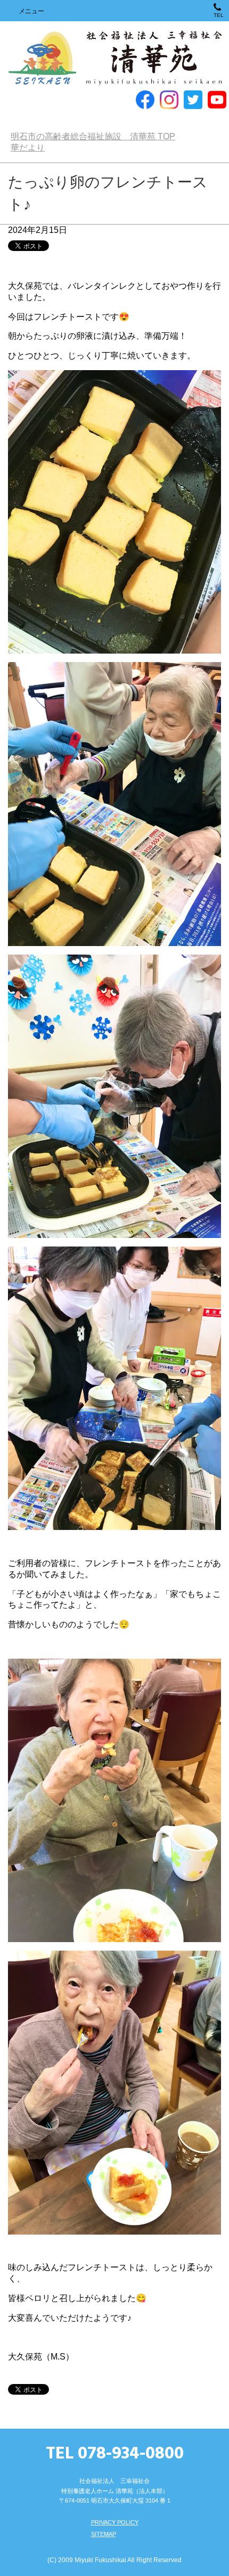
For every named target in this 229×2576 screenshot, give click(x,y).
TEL (219, 15)
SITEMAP (104, 2534)
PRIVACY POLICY (115, 2522)
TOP (93, 136)
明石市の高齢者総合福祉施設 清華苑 (114, 58)
